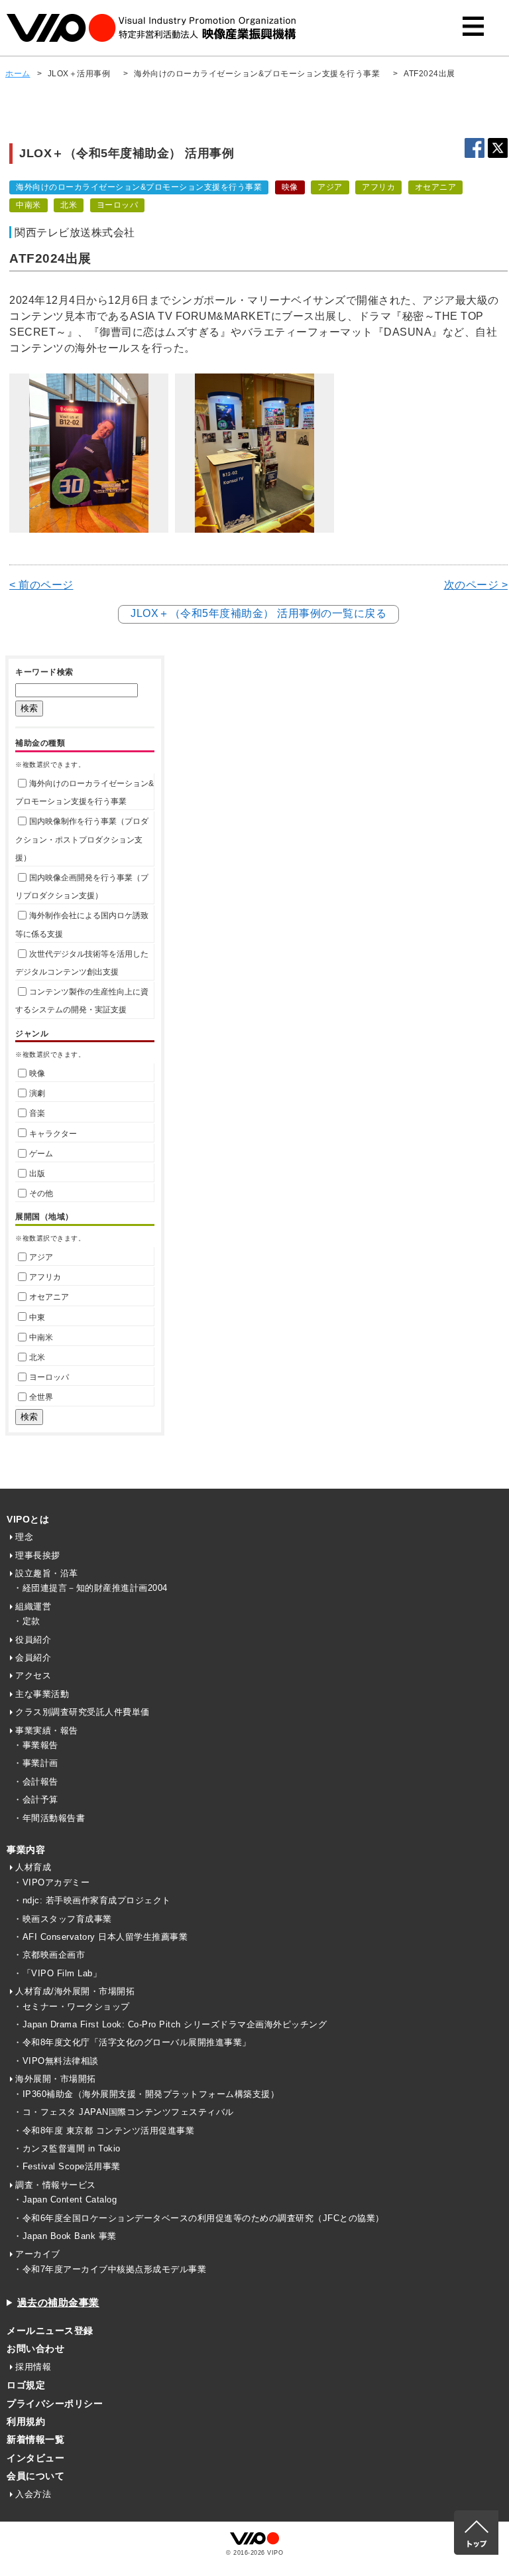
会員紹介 (33, 1658)
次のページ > (476, 585)
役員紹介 (33, 1640)
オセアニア (49, 1297)
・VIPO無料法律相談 (56, 2061)
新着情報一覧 (35, 2439)
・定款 (27, 1621)
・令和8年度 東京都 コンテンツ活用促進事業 (104, 2131)
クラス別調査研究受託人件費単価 (83, 1712)
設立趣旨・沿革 (47, 1573)
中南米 (41, 1337)
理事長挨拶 (38, 1555)
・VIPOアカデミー (51, 1882)
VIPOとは (28, 1519)
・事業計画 (36, 1763)
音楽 (37, 1113)
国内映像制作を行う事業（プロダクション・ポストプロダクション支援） (82, 839)
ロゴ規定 (26, 2385)
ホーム (18, 74)
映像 (37, 1073)
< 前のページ (41, 585)
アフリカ (45, 1277)
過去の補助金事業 (58, 2302)
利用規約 (26, 2421)
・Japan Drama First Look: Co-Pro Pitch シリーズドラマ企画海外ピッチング (170, 2024)
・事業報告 (36, 1745)
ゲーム (41, 1154)
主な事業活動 (42, 1694)
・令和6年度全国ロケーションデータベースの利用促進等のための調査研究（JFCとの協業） (199, 2218)
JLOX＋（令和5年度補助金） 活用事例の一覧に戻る (258, 613)
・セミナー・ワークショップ (72, 2006)
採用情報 (33, 2367)
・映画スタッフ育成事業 (63, 1919)
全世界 (41, 1397)
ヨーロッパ (49, 1377)
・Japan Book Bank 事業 (65, 2236)
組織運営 (33, 1606)
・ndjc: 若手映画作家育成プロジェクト (92, 1900)
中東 (37, 1318)
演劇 (37, 1093)
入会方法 (33, 2494)
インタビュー (35, 2458)
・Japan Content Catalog (65, 2200)
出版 (37, 1174)
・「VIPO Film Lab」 (57, 1973)
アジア (41, 1257)
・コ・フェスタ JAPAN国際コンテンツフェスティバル (124, 2112)
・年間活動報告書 (49, 1818)
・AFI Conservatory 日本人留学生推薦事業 (100, 1937)
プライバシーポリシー (55, 2404)
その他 (41, 1193)
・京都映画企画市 (49, 1955)
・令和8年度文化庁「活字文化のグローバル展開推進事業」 (132, 2042)
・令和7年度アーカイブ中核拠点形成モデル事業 (110, 2269)
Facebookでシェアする (475, 148)
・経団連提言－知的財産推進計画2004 (90, 1588)
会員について (35, 2476)
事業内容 (26, 1850)
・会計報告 (36, 1782)
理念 (24, 1537)
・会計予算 (36, 1799)
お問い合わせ (35, 2348)
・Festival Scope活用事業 (67, 2166)
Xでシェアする (498, 148)
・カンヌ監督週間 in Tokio (67, 2148)
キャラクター (53, 1134)
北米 (37, 1357)
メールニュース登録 (50, 2331)
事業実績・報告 (47, 1730)
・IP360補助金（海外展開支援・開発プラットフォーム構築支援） (146, 2094)
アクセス (33, 1675)
